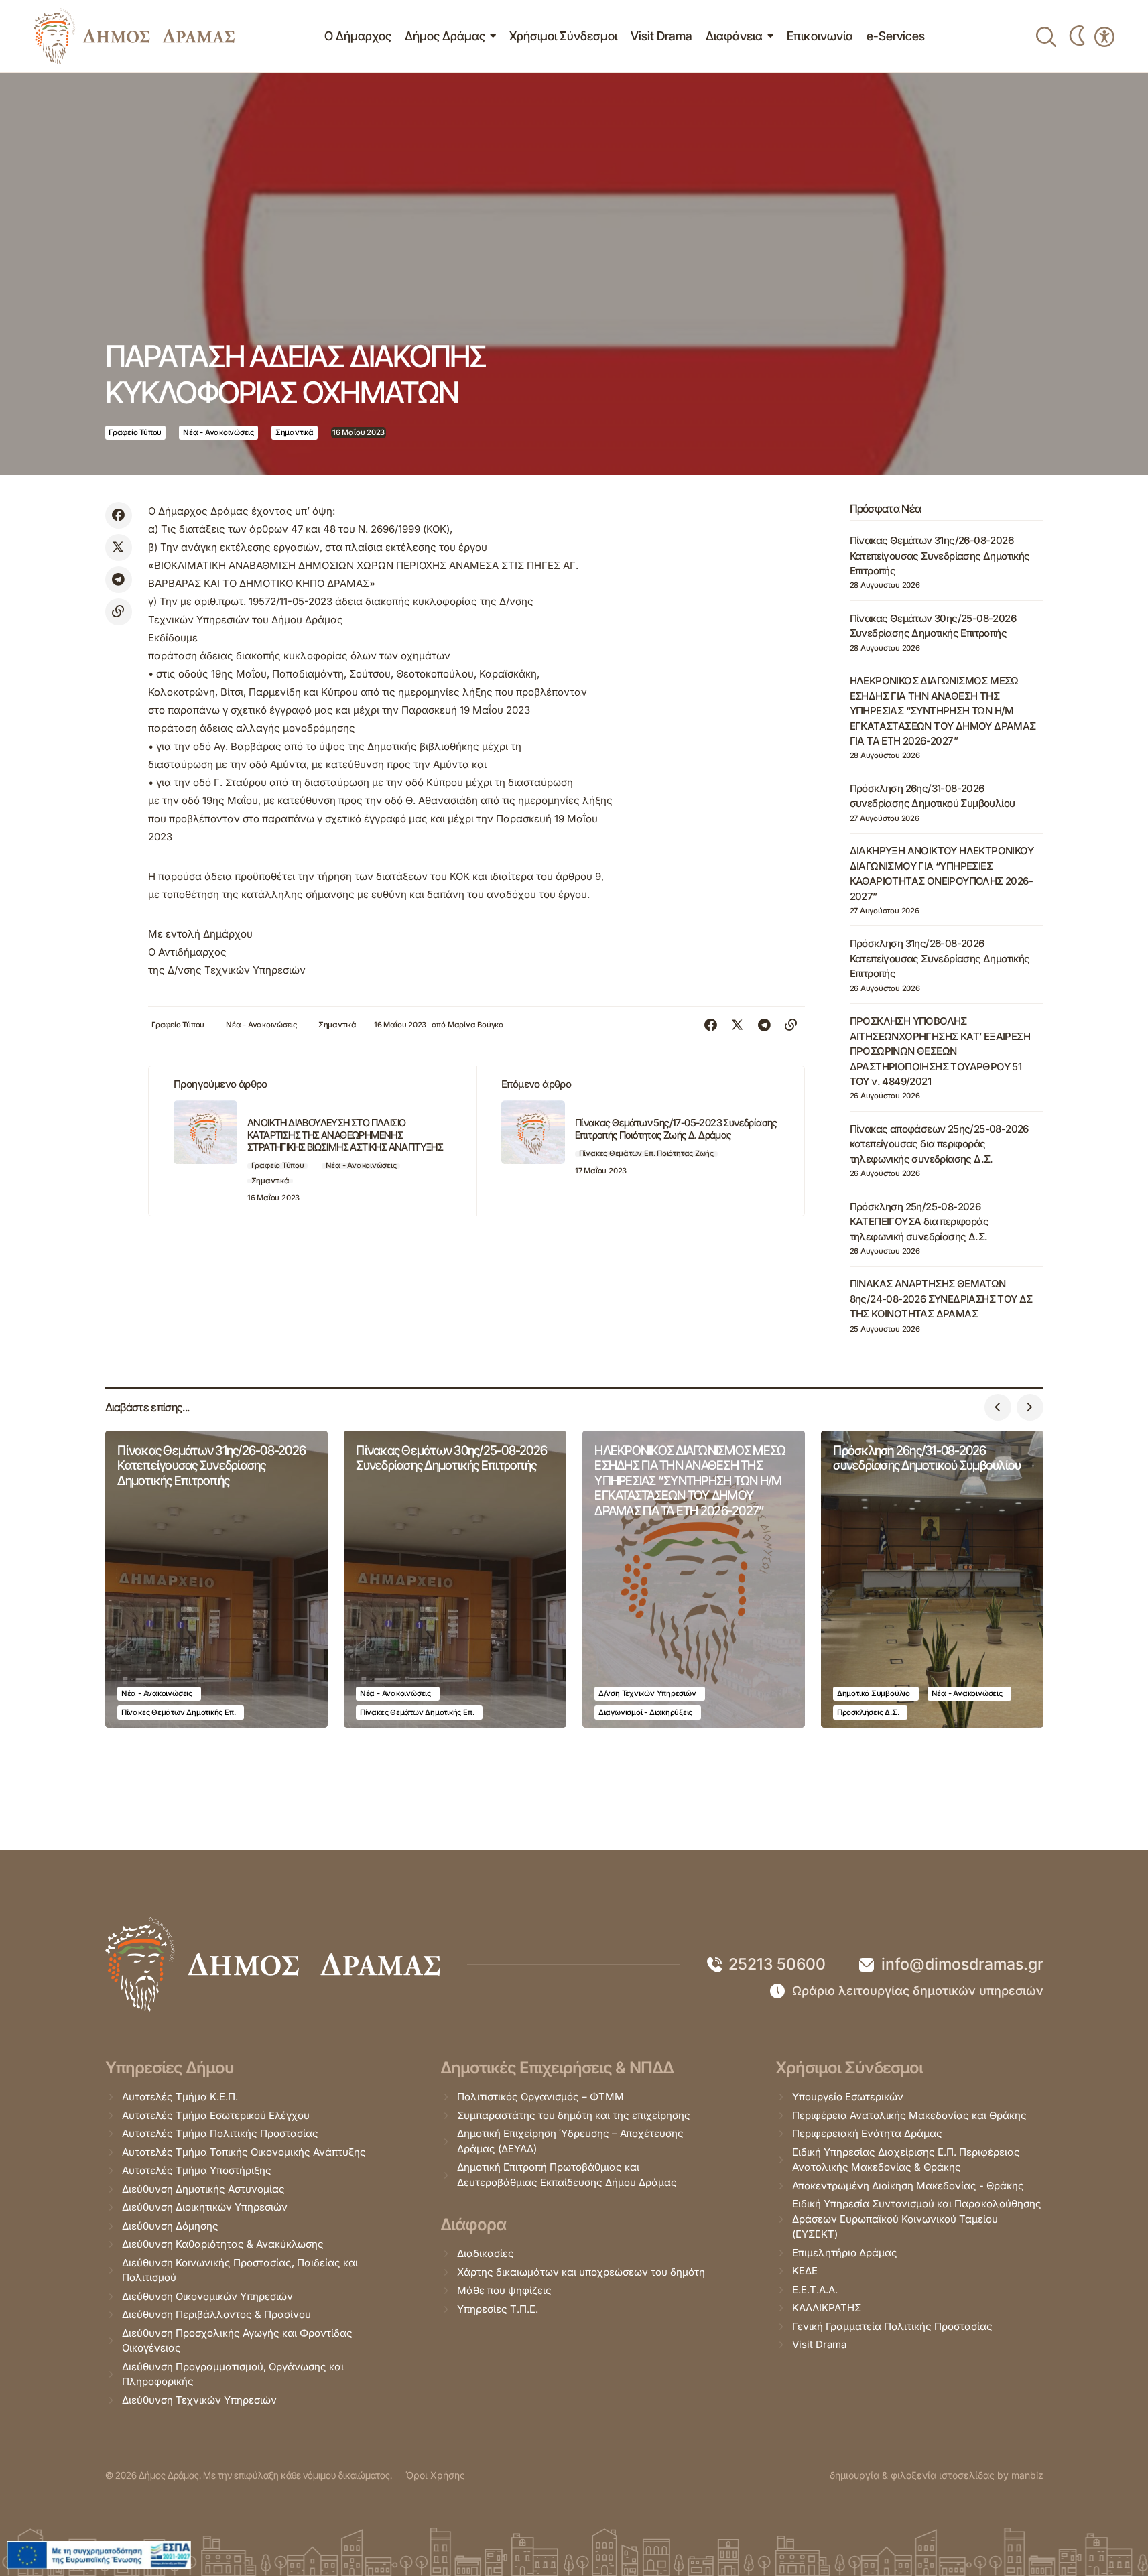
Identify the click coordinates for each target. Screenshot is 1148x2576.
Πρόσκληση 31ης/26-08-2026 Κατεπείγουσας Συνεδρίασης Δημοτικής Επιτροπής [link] (940, 958)
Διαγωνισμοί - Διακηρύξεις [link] (645, 1712)
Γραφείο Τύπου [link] (135, 432)
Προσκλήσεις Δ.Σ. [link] (868, 1712)
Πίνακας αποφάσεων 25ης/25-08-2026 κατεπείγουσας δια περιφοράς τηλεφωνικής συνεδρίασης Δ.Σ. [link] (939, 1144)
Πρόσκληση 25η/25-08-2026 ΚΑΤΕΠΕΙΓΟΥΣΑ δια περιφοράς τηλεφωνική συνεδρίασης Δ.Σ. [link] (919, 1222)
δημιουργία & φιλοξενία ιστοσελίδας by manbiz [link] (937, 2475)
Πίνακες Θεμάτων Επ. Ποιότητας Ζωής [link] (646, 1153)
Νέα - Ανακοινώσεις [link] (218, 432)
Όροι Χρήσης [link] (435, 2475)
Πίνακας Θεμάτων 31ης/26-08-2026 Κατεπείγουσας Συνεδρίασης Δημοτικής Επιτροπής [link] (940, 556)
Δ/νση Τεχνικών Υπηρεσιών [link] (647, 1693)
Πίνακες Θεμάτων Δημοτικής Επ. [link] (178, 1712)
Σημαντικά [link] (295, 432)
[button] (998, 1407)
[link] (134, 36)
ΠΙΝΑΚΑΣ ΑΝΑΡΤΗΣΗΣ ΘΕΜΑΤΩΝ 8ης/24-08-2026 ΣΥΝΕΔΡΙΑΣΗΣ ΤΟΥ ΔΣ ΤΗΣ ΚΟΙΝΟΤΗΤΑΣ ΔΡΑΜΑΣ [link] (941, 1299)
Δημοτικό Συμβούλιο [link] (874, 1693)
